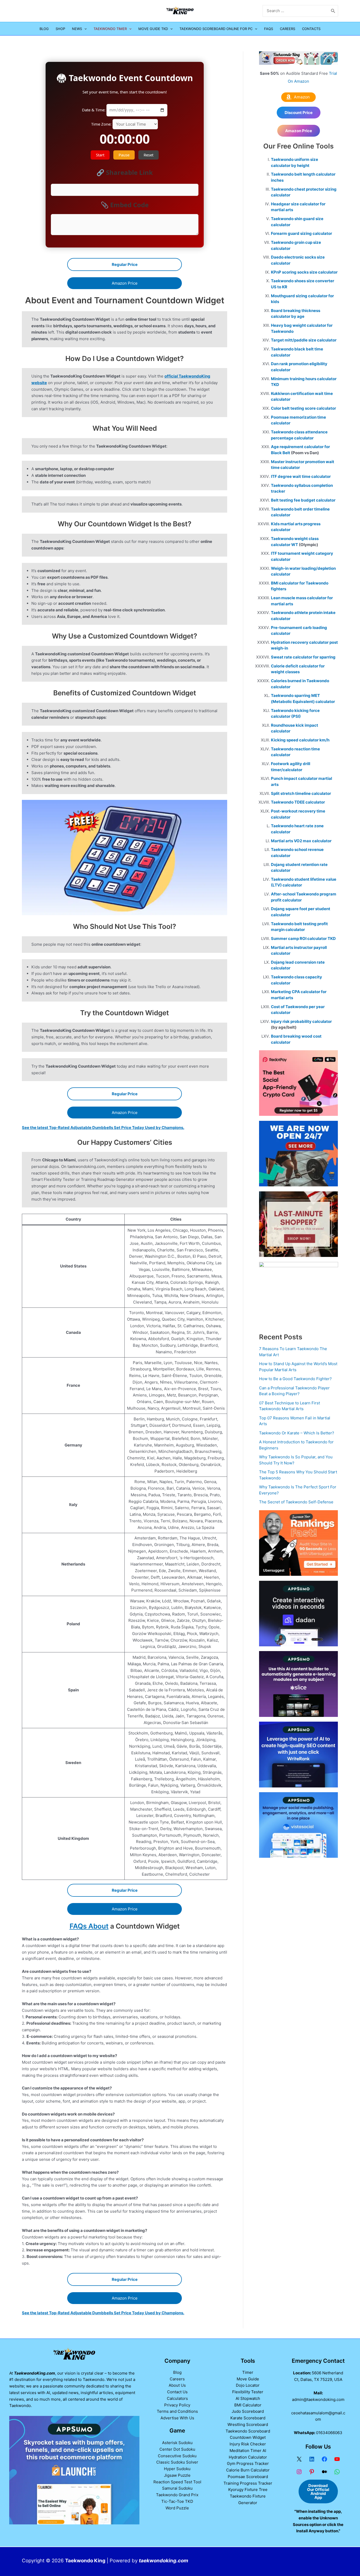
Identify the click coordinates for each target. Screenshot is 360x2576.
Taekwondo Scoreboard (248, 2431)
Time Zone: (102, 124)
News (77, 29)
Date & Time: (94, 110)
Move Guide (248, 2379)
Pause (124, 155)
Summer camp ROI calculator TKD (303, 938)
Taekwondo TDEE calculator (298, 802)
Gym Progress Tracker (248, 2463)
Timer (248, 2372)
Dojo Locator (248, 2385)
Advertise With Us (177, 2418)
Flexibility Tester (248, 2392)
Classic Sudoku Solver (177, 2462)
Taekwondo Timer (110, 29)
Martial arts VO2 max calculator (301, 841)
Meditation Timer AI (248, 2451)
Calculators (177, 2398)
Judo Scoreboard (248, 2411)
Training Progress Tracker (248, 2483)
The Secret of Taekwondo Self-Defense (296, 1502)
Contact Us (177, 2392)
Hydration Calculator (248, 2457)
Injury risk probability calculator (301, 1021)
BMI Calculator (248, 2405)
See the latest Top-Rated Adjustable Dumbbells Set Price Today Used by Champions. (103, 1128)
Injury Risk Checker (248, 2444)
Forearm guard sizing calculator (301, 233)
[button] (84, 29)
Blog (44, 29)
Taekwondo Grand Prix (177, 2495)
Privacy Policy (177, 2405)
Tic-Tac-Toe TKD (177, 2501)
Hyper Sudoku (177, 2469)
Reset (149, 155)
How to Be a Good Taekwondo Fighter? (295, 1379)
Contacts (311, 29)
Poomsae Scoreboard (248, 2477)
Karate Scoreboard (248, 2418)
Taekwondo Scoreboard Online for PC (216, 29)
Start (100, 155)
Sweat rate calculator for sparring (303, 657)
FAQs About (89, 1926)
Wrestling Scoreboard (248, 2424)
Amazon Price (125, 283)
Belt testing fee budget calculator (303, 500)
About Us (177, 2385)
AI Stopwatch (248, 2398)
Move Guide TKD (153, 29)
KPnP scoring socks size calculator (304, 272)
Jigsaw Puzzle (177, 2475)
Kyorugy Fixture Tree (248, 2490)
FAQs (269, 29)
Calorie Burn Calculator (248, 2470)
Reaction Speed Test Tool (177, 2482)
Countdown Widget (248, 2437)
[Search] (333, 11)
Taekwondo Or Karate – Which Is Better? (297, 1433)
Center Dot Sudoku (177, 2449)
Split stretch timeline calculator (301, 793)
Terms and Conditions (177, 2411)
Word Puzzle (177, 2508)
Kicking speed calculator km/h (300, 740)
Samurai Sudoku (177, 2488)
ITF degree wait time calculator (301, 476)
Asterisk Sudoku (177, 2443)
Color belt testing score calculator (303, 408)
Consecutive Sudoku (177, 2456)
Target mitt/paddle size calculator (304, 340)
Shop (60, 29)
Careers (288, 29)
